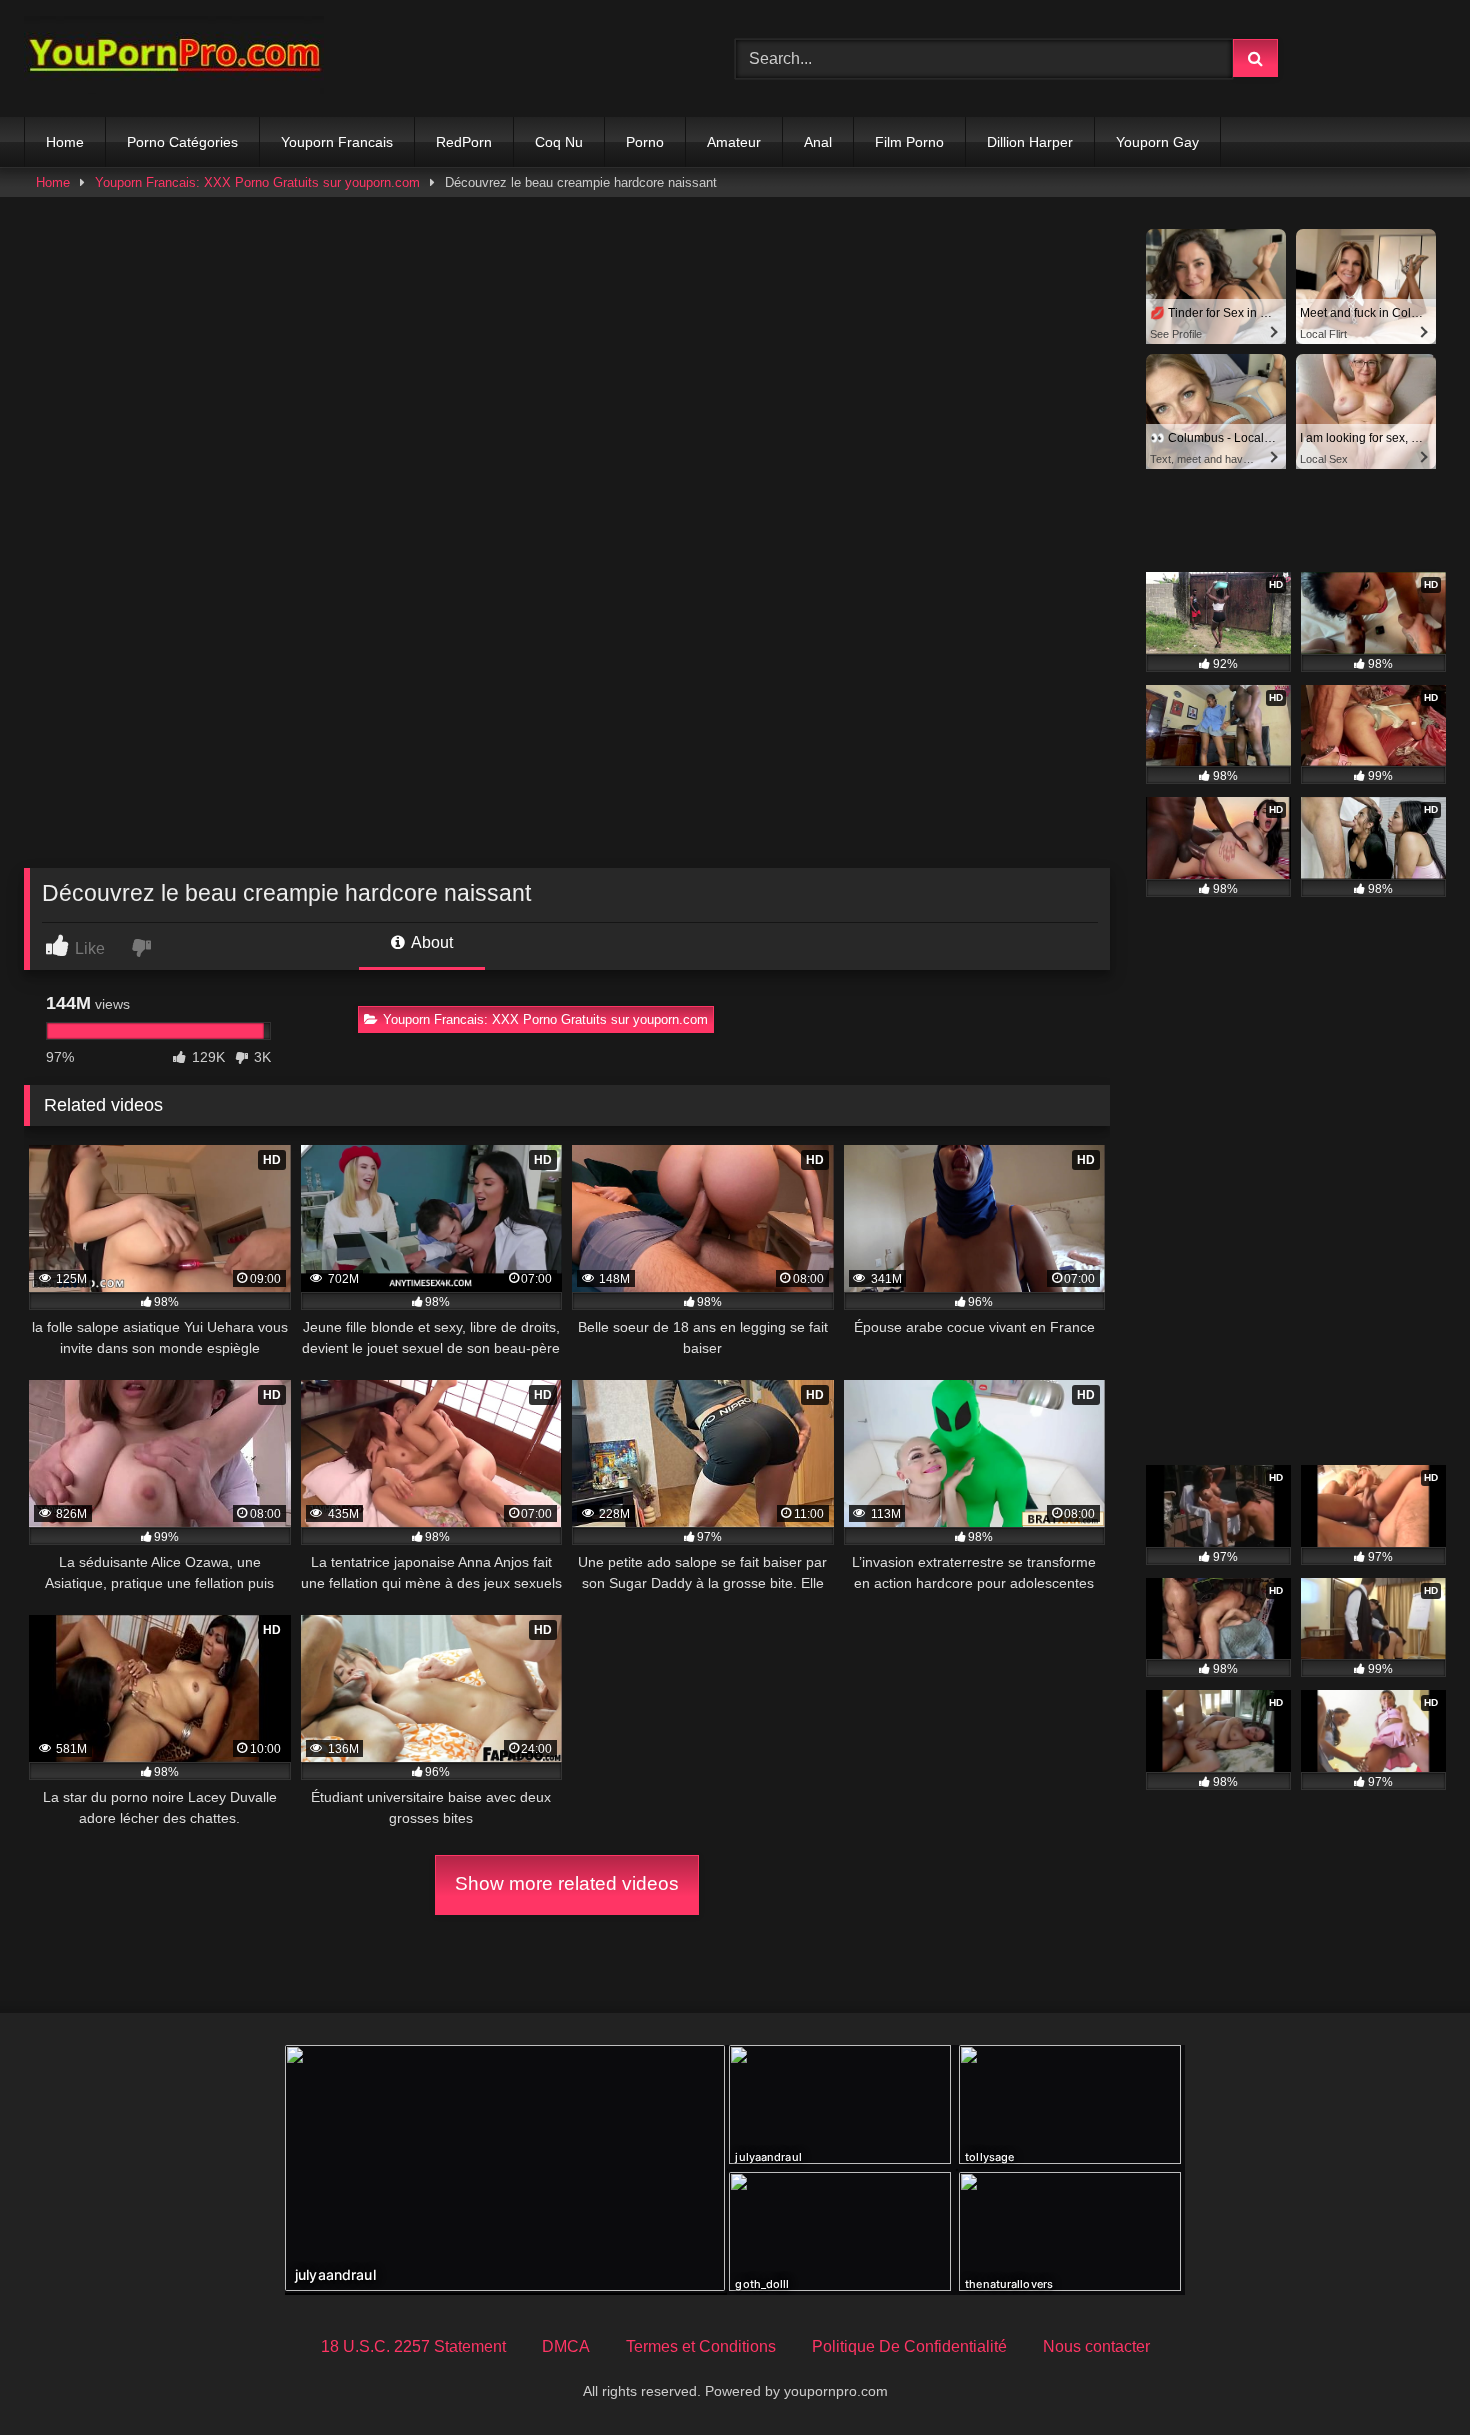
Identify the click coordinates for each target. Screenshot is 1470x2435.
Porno (645, 142)
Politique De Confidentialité (909, 2346)
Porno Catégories (182, 142)
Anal (818, 142)
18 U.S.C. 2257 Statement (413, 2346)
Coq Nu (559, 142)
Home (65, 142)
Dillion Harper (1030, 142)
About (430, 942)
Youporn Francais (337, 142)
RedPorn (464, 142)
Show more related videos (567, 1883)
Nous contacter (1096, 2346)
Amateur (734, 142)
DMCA (566, 2346)
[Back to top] (1408, 2375)
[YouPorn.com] (174, 58)
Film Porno (909, 142)
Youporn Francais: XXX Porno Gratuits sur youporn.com (257, 182)
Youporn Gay (1157, 142)
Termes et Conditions (701, 2346)
